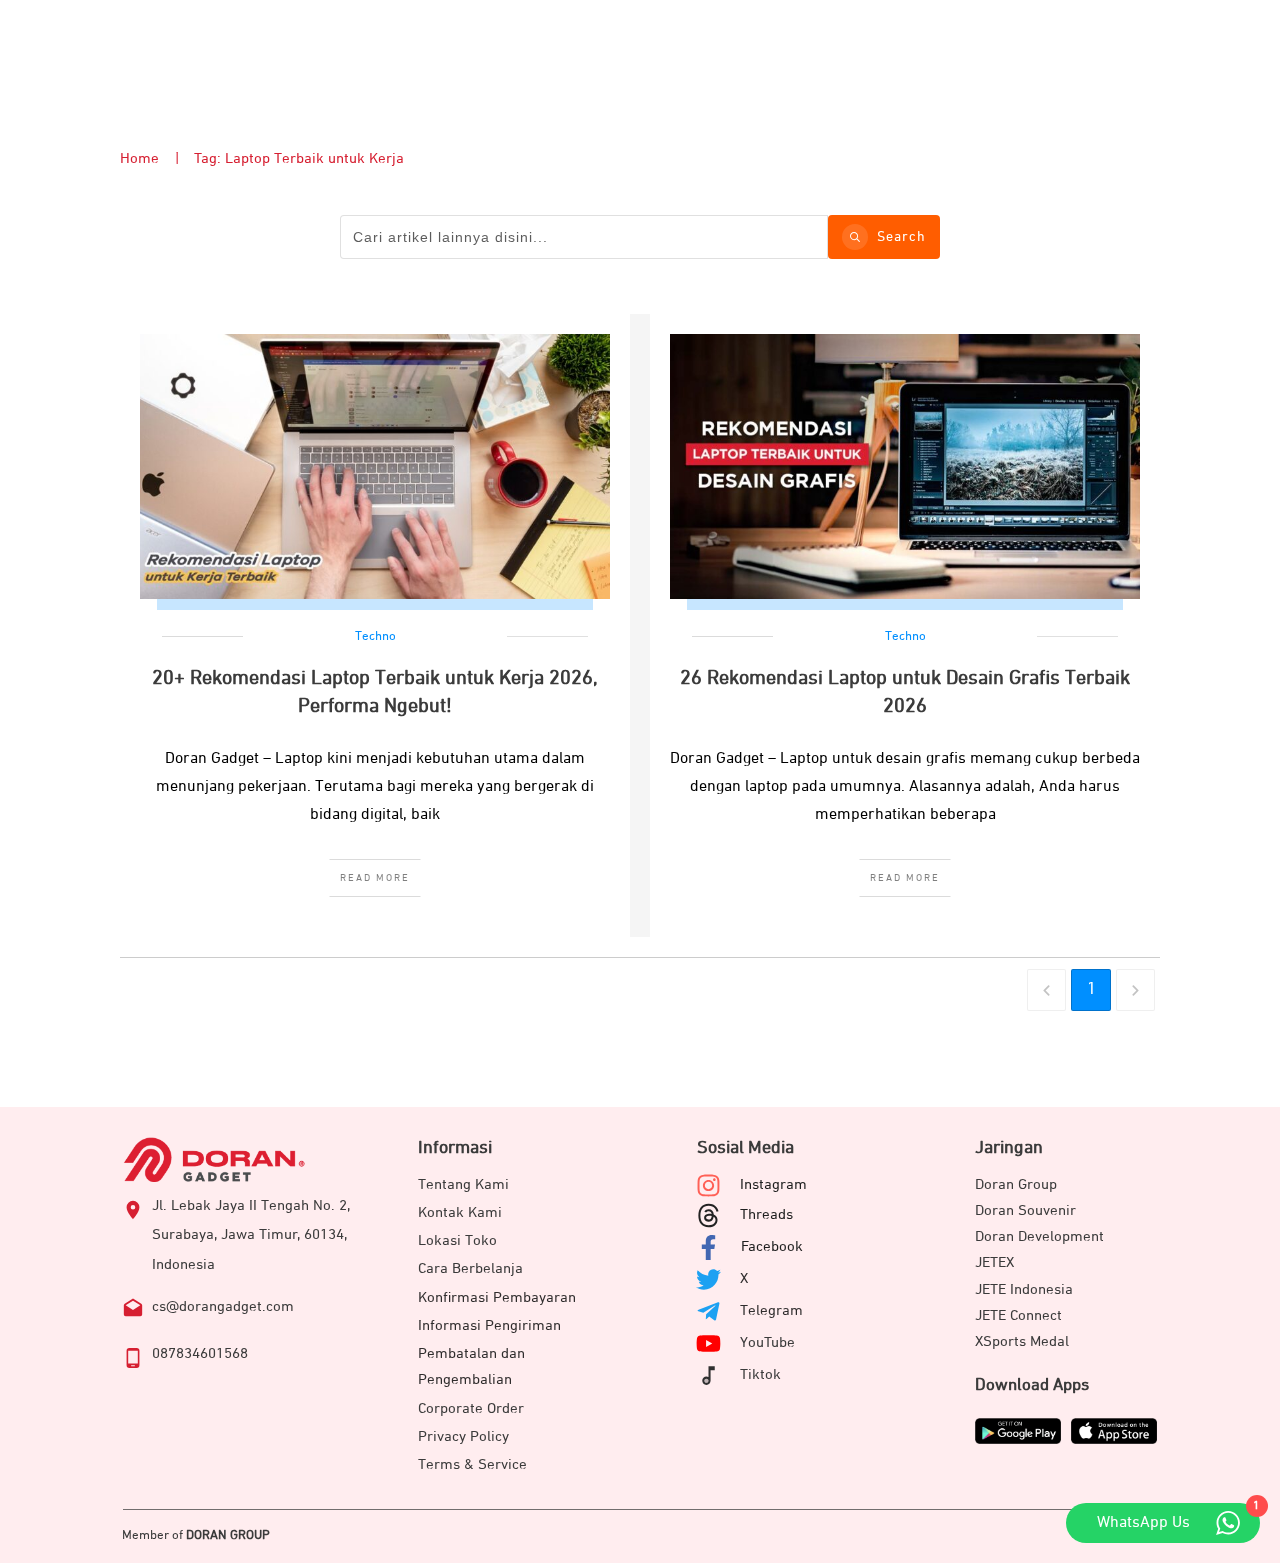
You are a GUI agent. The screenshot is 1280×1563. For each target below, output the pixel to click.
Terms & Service (472, 1464)
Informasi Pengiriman (489, 1325)
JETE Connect (1018, 1315)
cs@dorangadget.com (223, 1306)
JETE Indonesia (1024, 1289)
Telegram (771, 1310)
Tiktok (760, 1374)
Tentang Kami (463, 1184)
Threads (766, 1214)
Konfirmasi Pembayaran (497, 1297)
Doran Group (1016, 1184)
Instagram (773, 1184)
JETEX (994, 1262)
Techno (375, 636)
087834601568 (200, 1353)
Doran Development (1039, 1236)
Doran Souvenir (1025, 1210)
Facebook (772, 1246)
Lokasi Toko (457, 1240)
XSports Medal (1022, 1341)
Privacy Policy (463, 1436)
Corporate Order (471, 1408)
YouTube (767, 1342)
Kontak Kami (460, 1212)
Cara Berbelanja (470, 1268)
